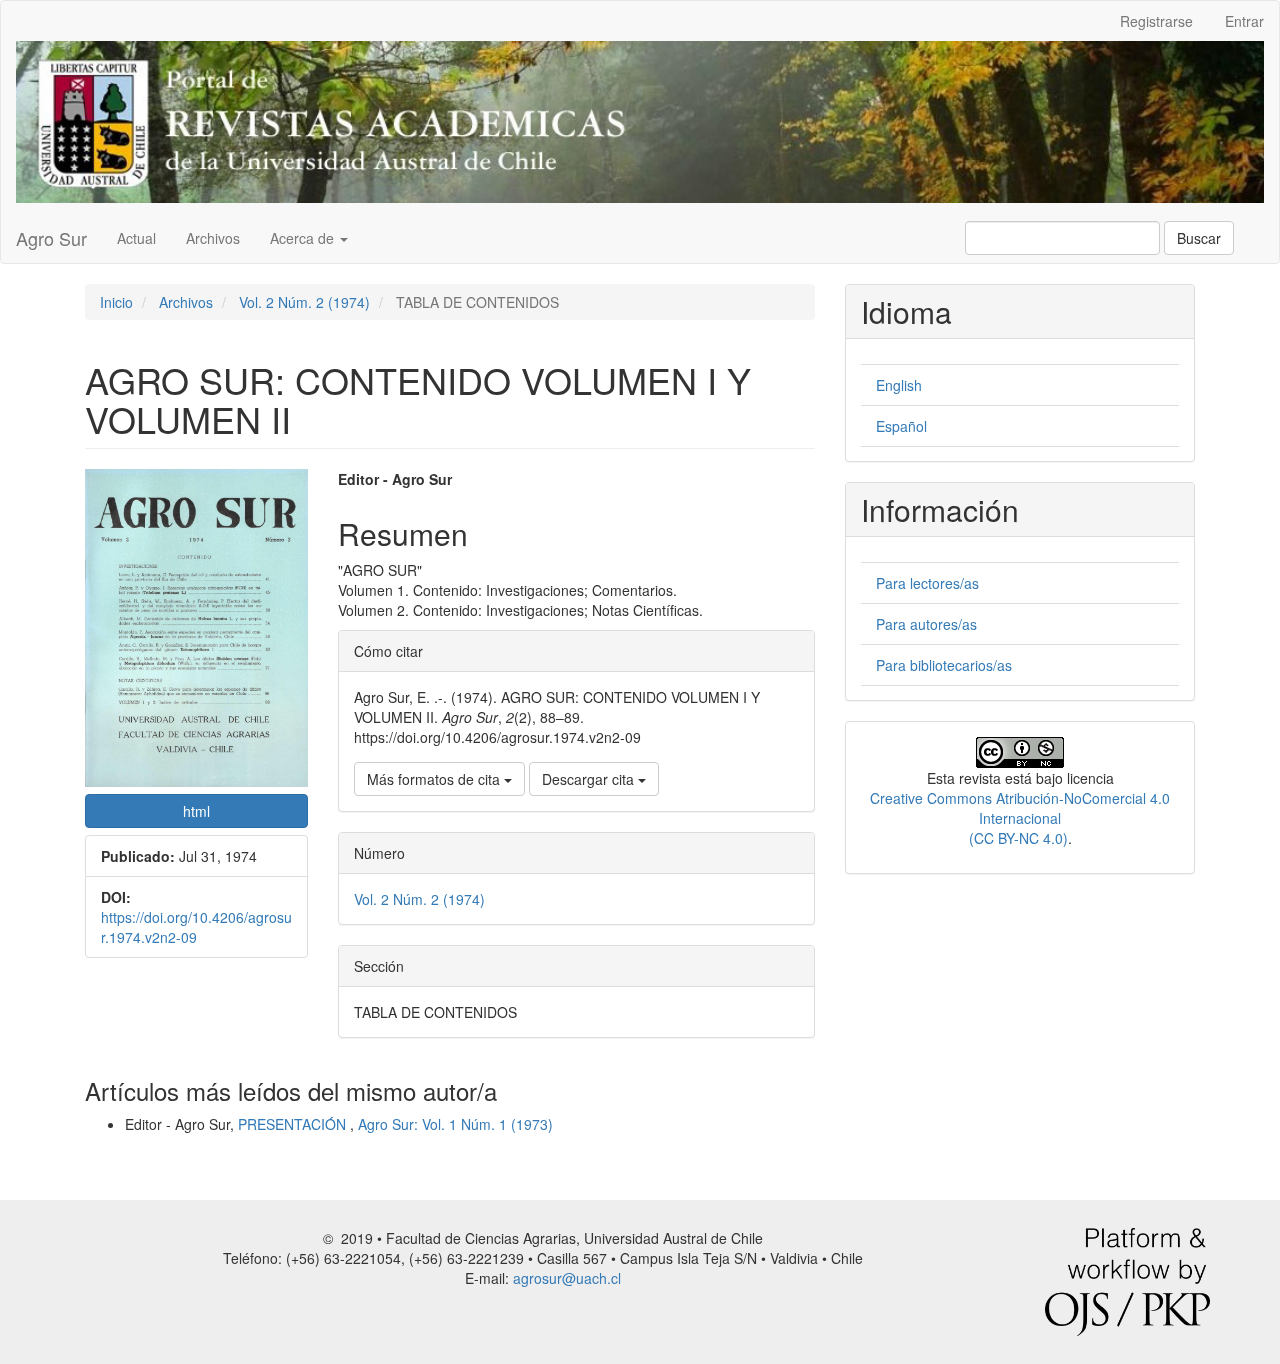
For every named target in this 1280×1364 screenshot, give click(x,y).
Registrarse (1156, 21)
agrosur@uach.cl (567, 1278)
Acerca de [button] (304, 238)
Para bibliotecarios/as (944, 665)
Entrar (1244, 21)
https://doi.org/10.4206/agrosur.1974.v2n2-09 (196, 927)
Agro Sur (51, 238)
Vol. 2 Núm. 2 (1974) (304, 302)
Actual (136, 238)
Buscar (1199, 238)
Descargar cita (590, 779)
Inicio (116, 302)
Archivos (213, 238)
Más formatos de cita (435, 779)
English (899, 385)
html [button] (196, 811)
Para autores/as (926, 624)
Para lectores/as (927, 583)
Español (901, 426)
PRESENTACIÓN (294, 1124)
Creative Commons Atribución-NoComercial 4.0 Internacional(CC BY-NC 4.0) (1020, 818)
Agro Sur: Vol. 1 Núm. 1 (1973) (455, 1124)
